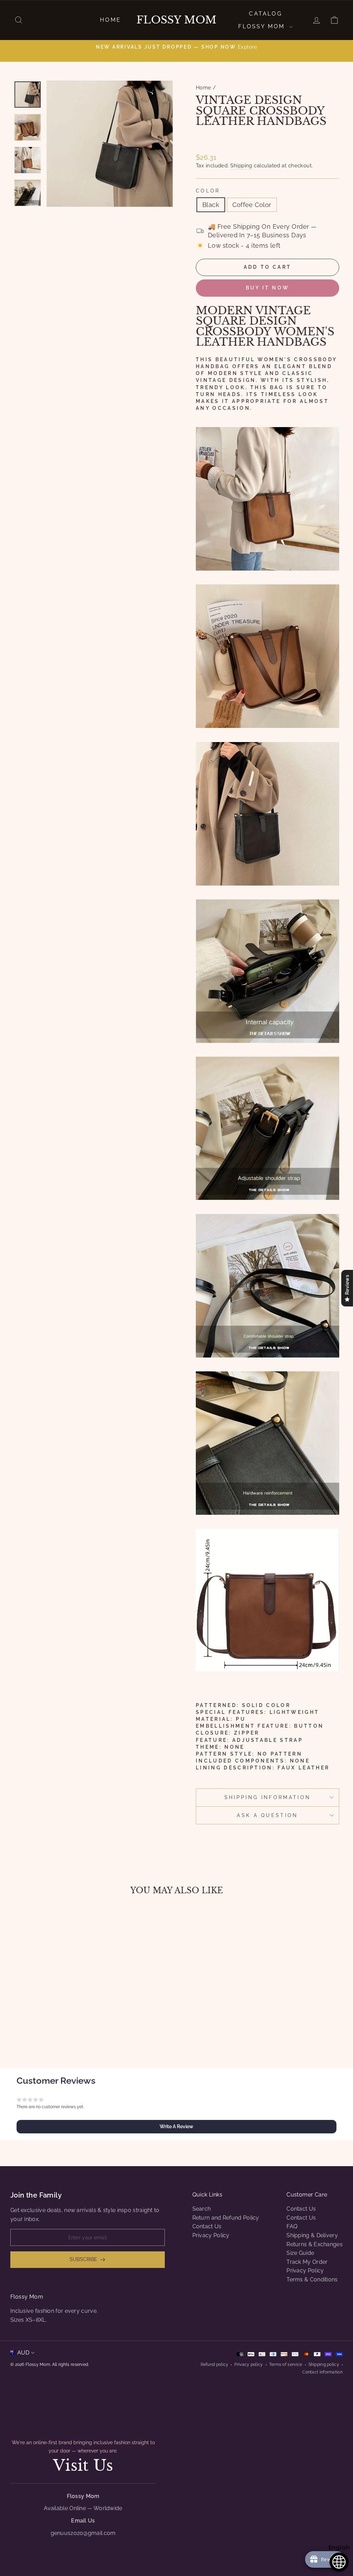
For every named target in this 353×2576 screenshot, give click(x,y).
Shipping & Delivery (312, 2235)
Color (208, 191)
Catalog (265, 14)
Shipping (241, 166)
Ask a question (267, 1815)
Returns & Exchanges (315, 2244)
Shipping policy (324, 2365)
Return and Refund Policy (226, 2218)
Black (211, 205)
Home (110, 20)
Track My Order (307, 2262)
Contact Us (207, 2226)
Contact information (322, 2372)
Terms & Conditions (312, 2279)
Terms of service (286, 2365)
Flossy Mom (176, 20)
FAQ (292, 2226)
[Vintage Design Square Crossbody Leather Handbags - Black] (47, 2027)
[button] (176, 2126)
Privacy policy (249, 2365)
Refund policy (215, 2365)
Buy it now (268, 288)
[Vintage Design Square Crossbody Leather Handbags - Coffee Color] (56, 2027)
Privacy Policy (211, 2235)
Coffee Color (252, 205)
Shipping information (268, 1797)
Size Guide (300, 2253)
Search (202, 2209)
